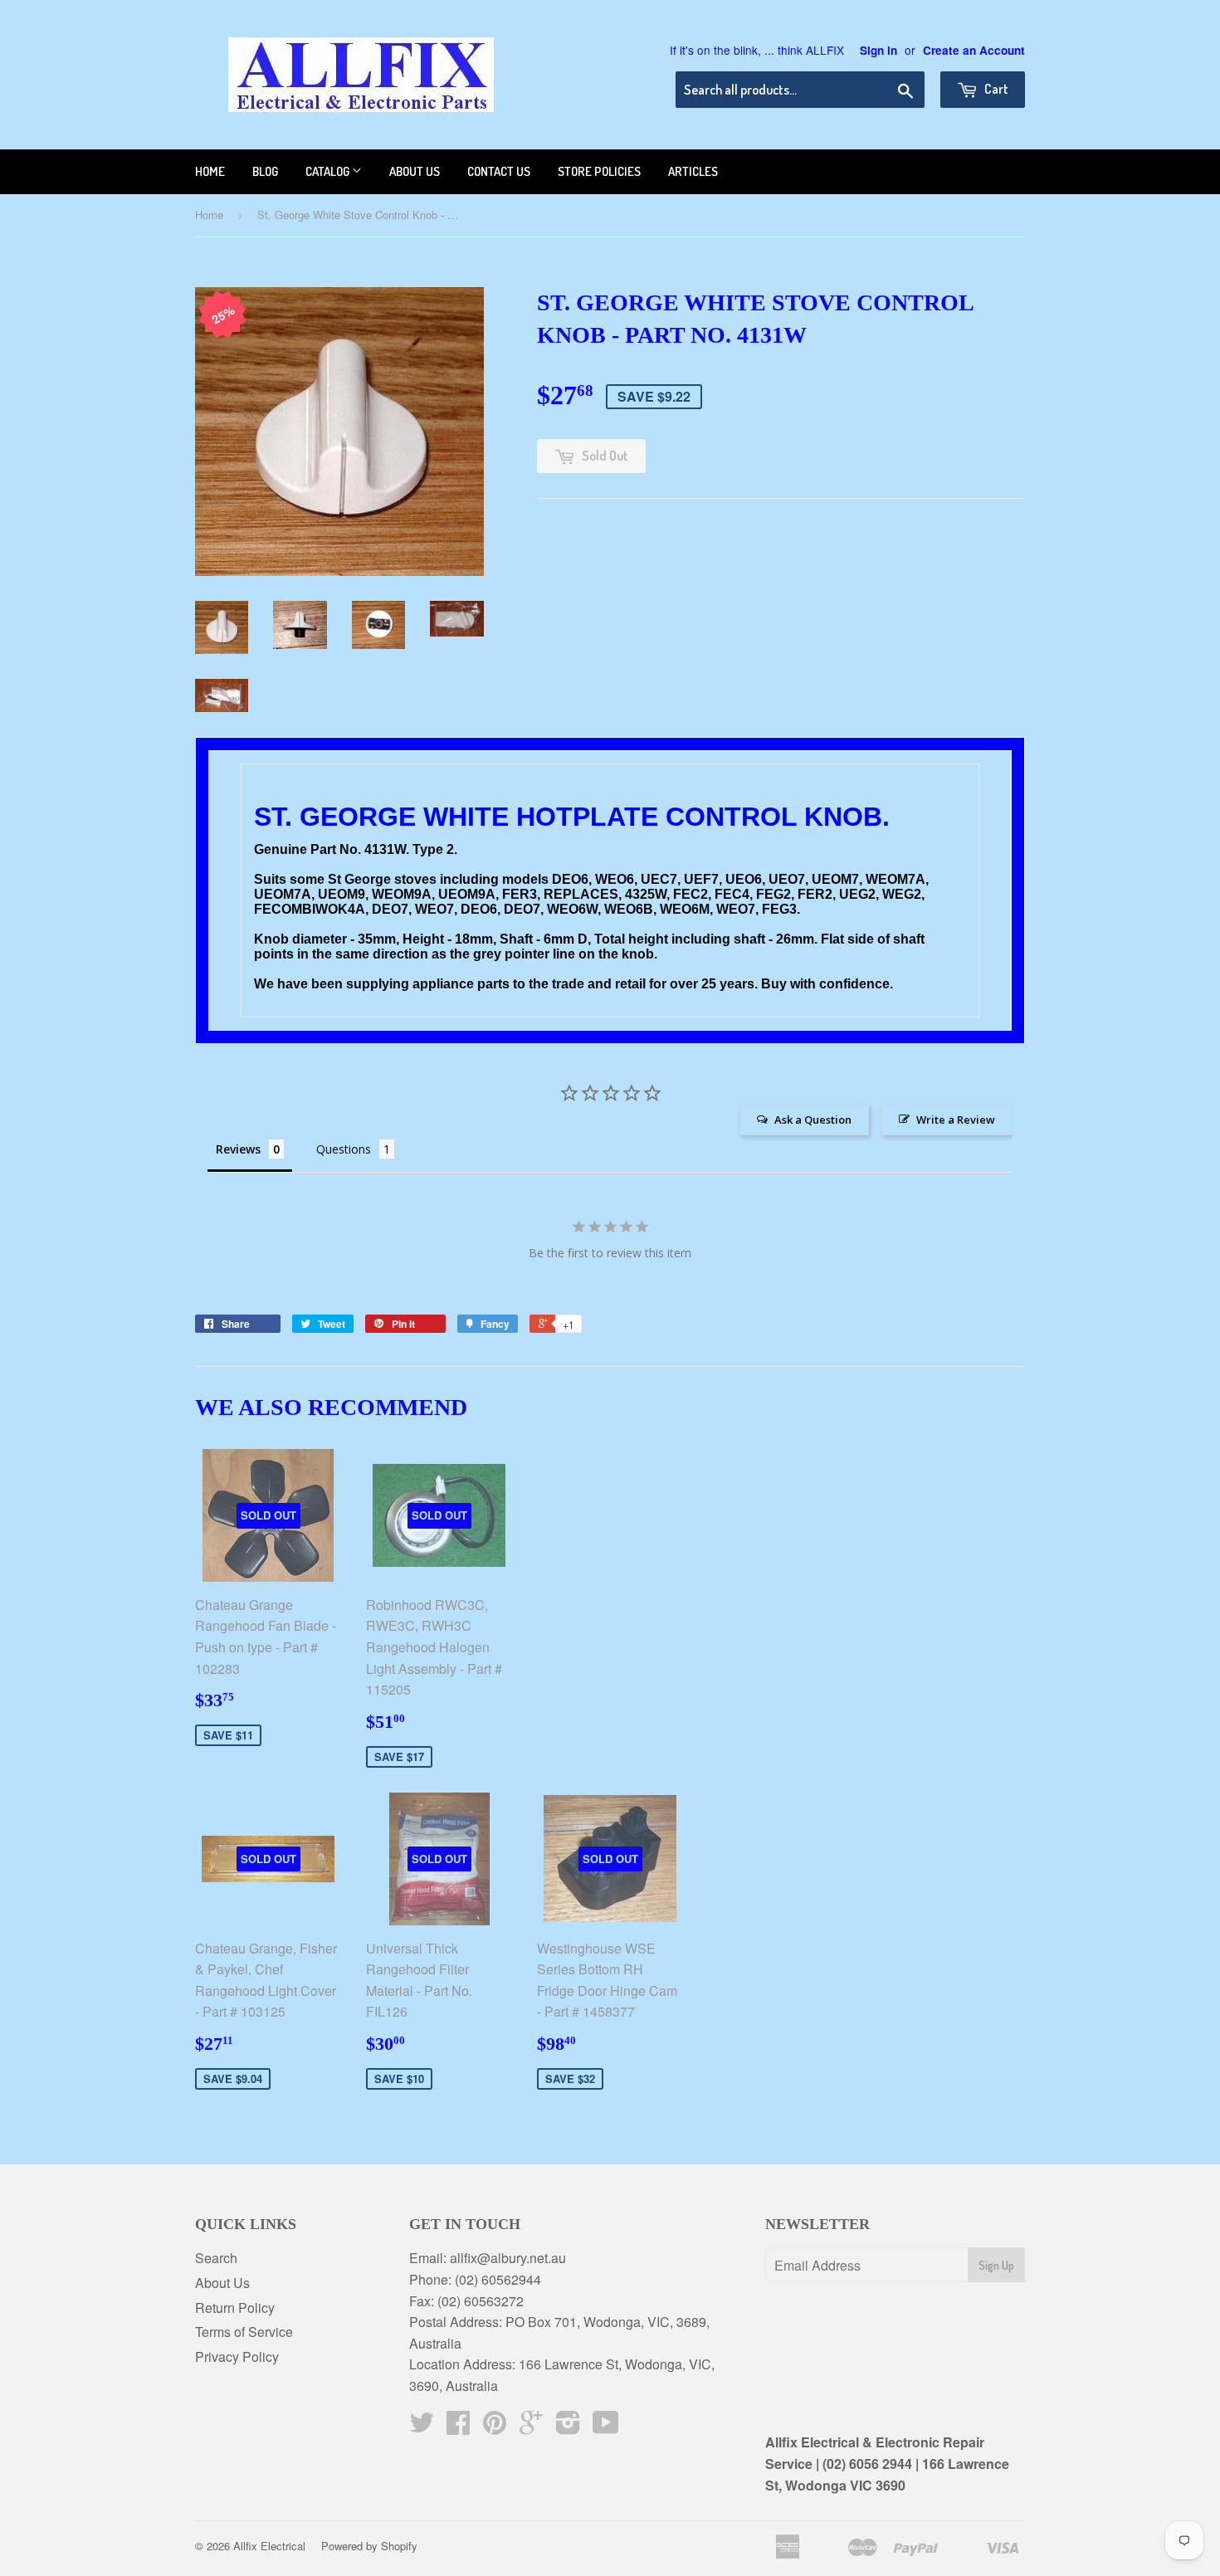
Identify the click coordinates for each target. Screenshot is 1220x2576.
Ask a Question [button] (813, 1120)
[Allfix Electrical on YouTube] (606, 2427)
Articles (693, 171)
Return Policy (235, 2308)
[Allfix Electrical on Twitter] (422, 2427)
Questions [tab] (344, 1149)
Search (216, 2258)
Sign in (878, 50)
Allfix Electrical (269, 2546)
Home (210, 171)
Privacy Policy (237, 2356)
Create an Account (974, 50)
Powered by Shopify (369, 2546)
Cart (995, 89)
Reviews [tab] (238, 1149)
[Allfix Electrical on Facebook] (458, 2427)
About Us (222, 2283)
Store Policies (599, 171)
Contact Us (499, 171)
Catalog (329, 171)
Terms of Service (244, 2332)
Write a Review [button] (956, 1120)
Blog (265, 171)
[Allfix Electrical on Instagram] (568, 2427)
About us (415, 171)
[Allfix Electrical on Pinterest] (495, 2427)
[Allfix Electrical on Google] (531, 2427)
